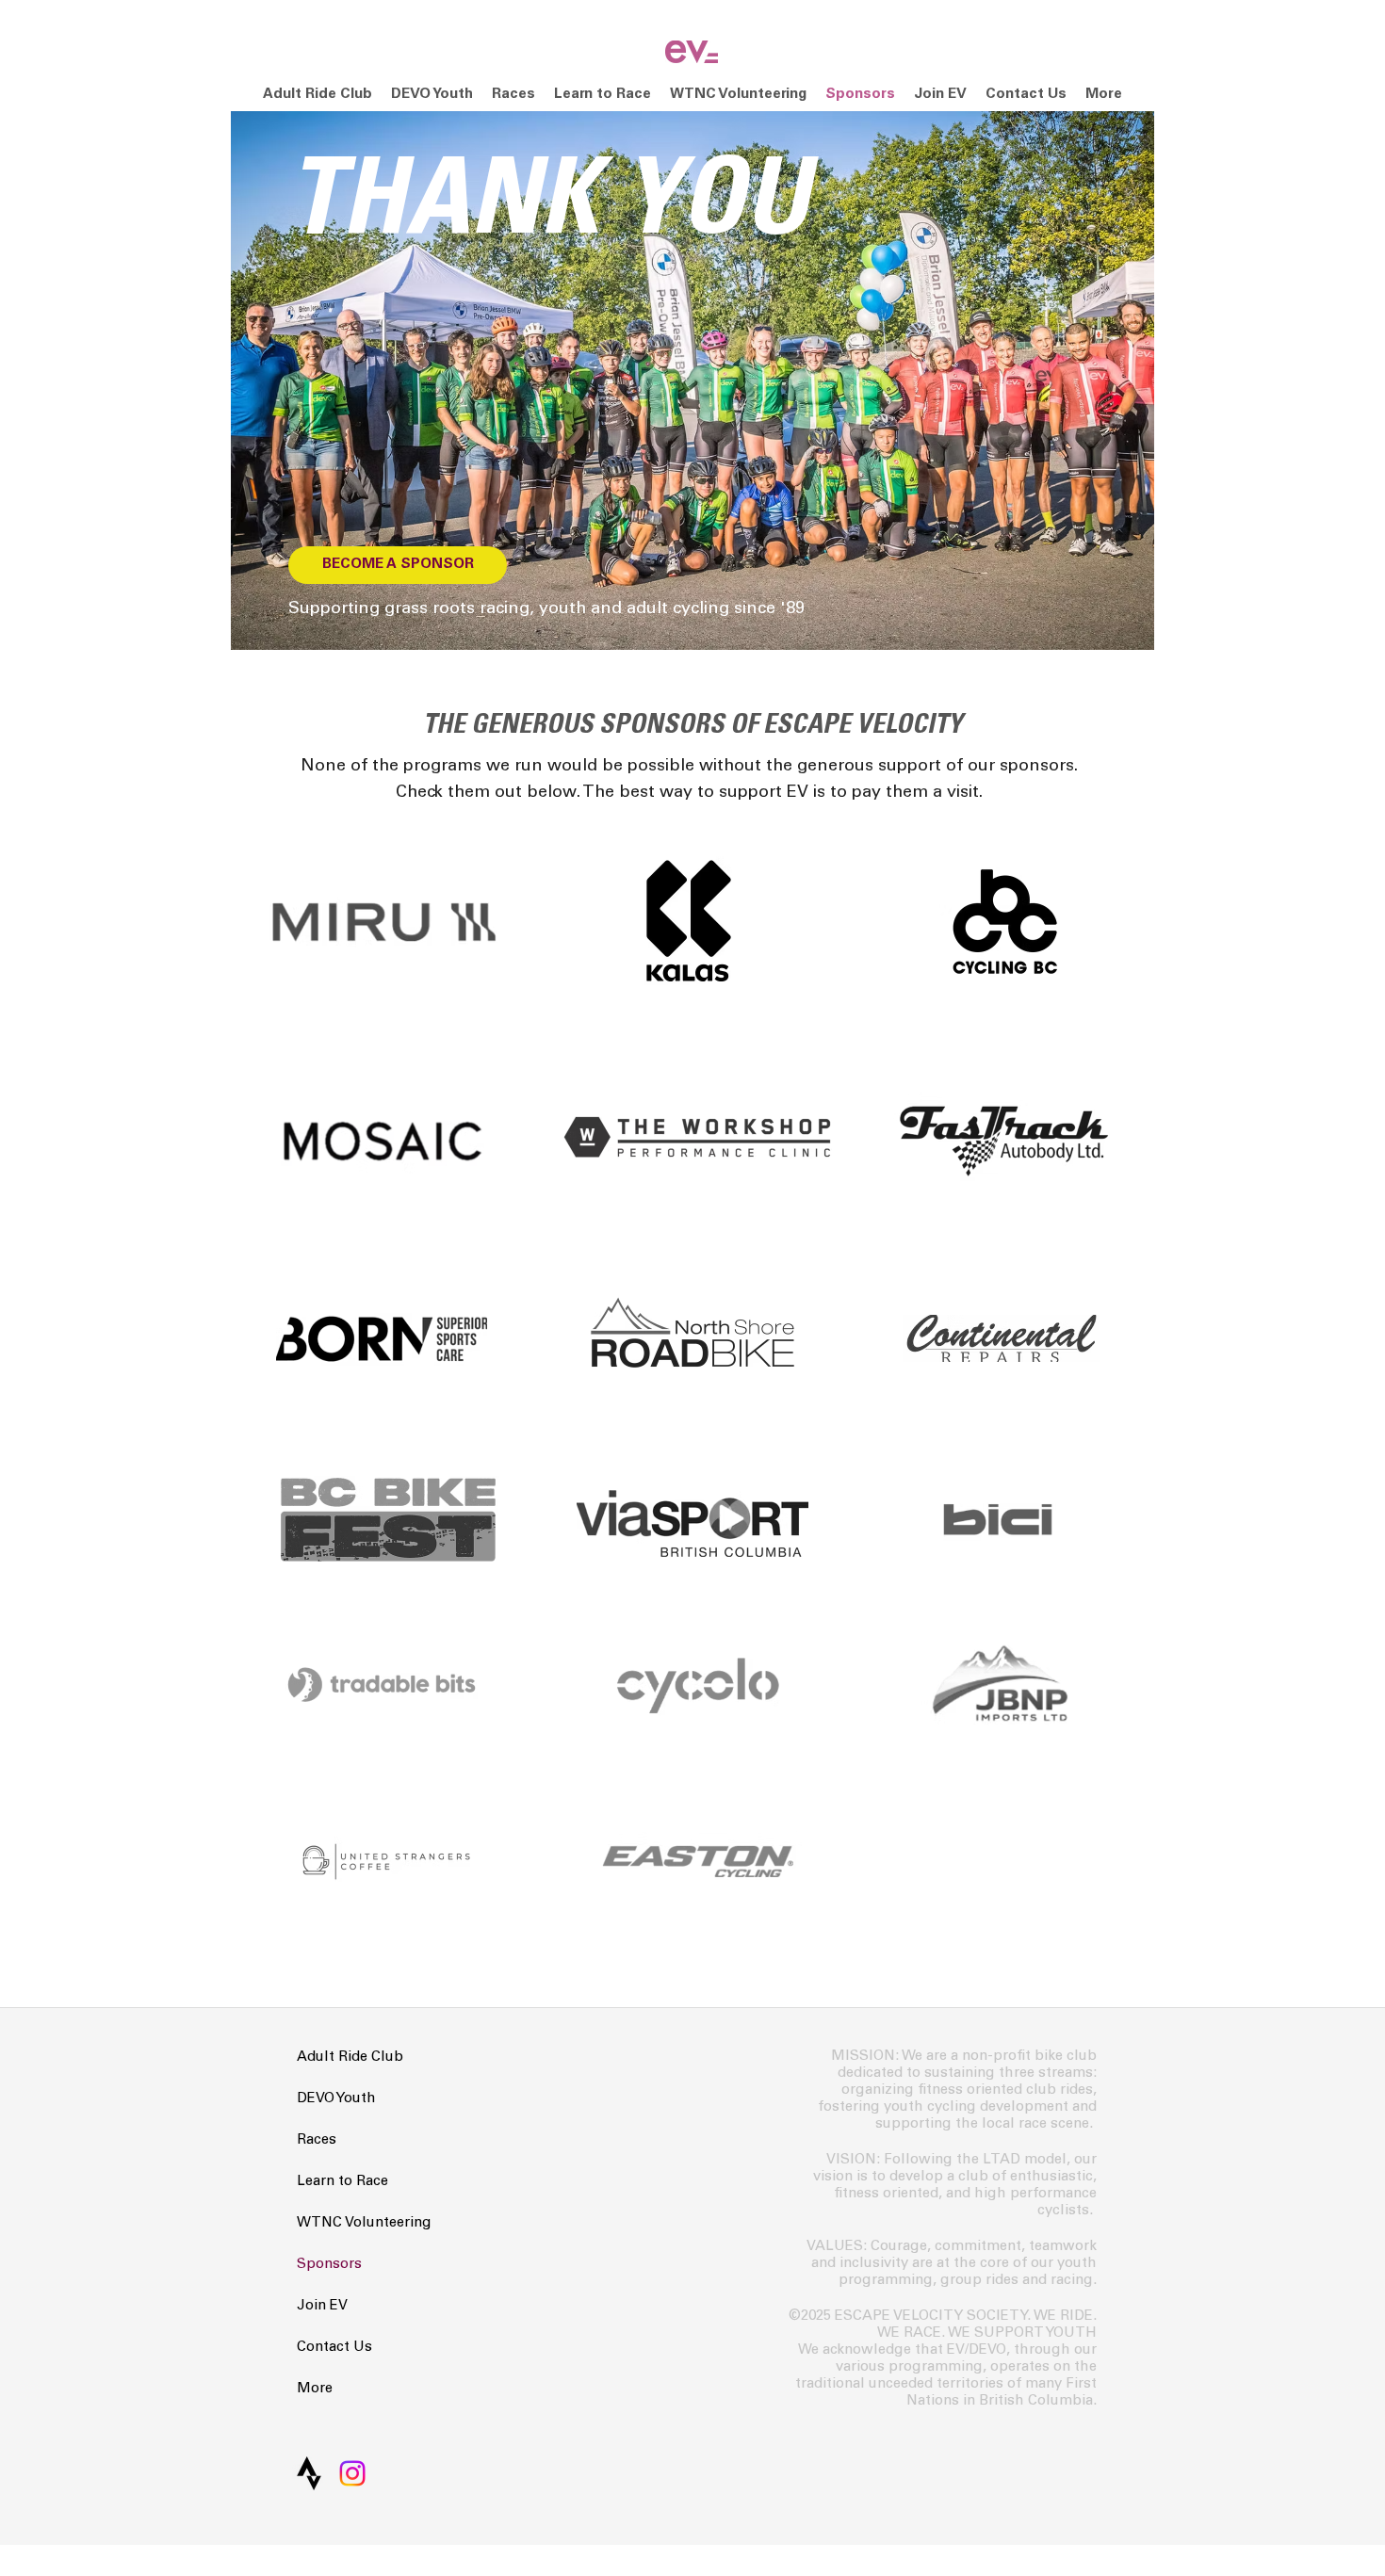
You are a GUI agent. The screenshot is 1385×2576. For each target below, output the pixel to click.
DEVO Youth (336, 2099)
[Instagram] (352, 2473)
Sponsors (329, 2265)
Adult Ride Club (350, 2058)
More (315, 2389)
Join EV (322, 2306)
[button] (513, 95)
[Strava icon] (309, 2473)
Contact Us (334, 2348)
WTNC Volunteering (364, 2223)
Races (317, 2140)
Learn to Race (342, 2182)
